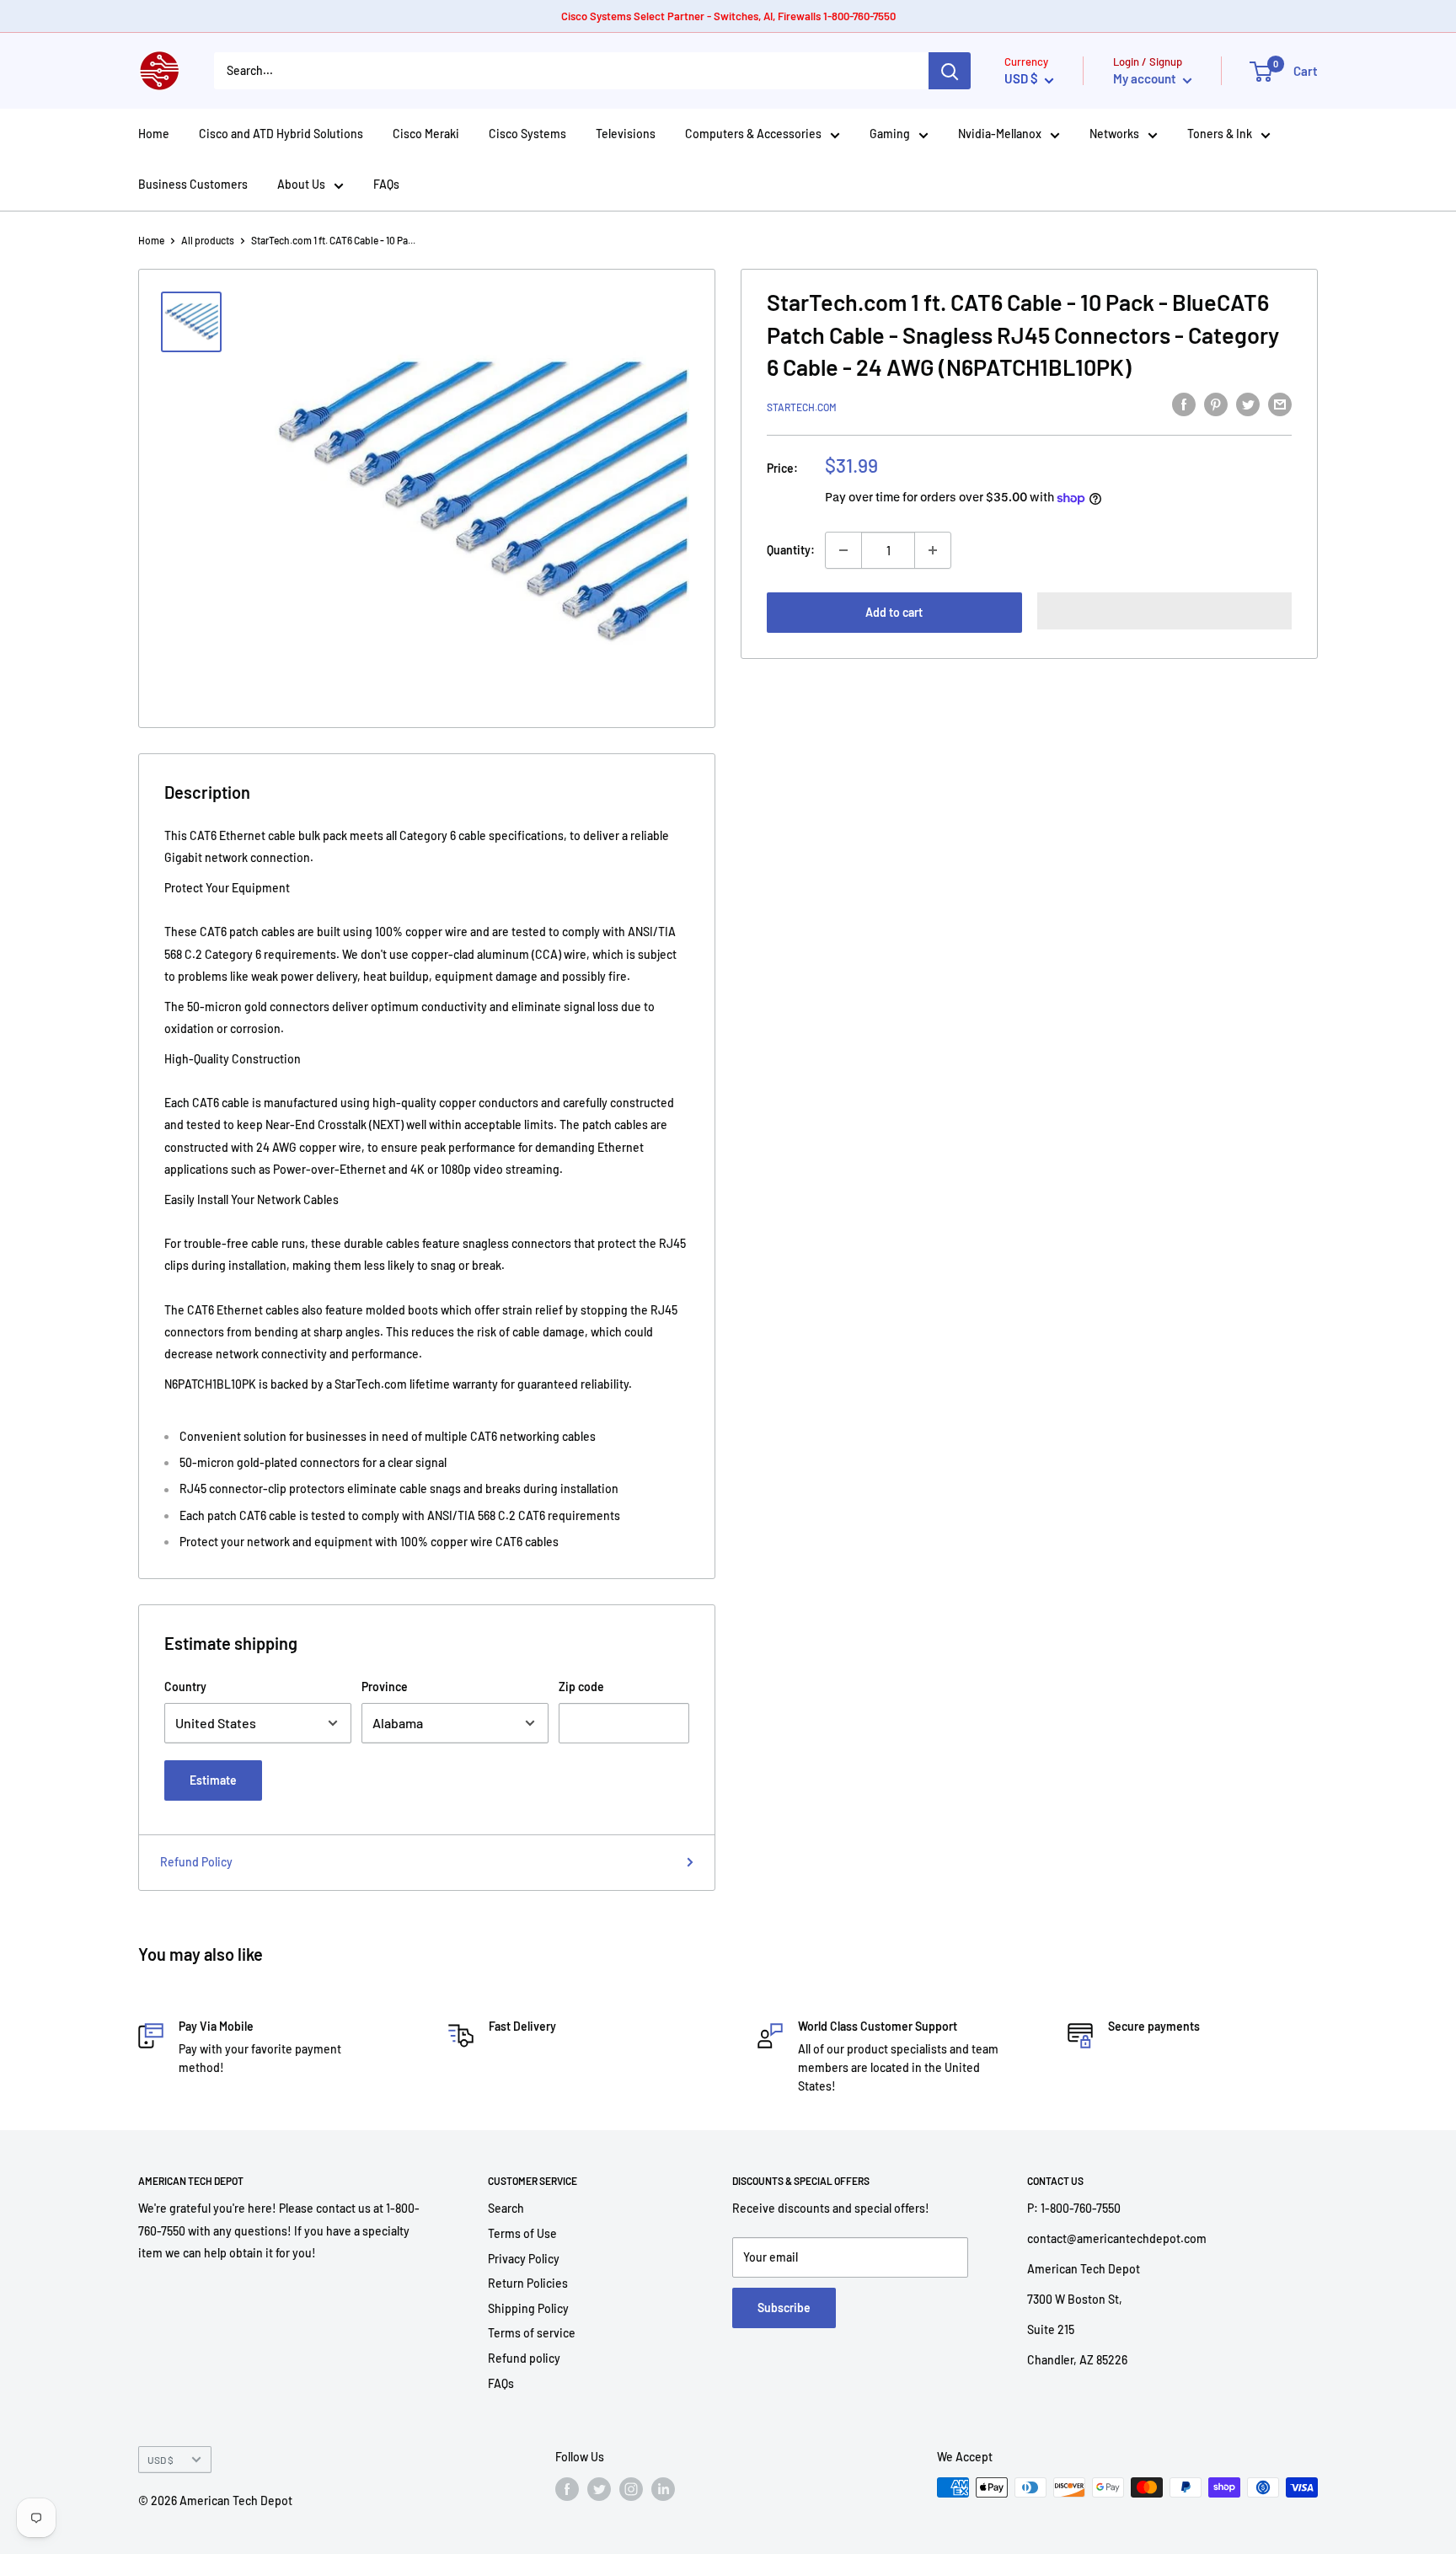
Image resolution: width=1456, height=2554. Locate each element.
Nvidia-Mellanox (1000, 134)
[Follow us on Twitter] (599, 2489)
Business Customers (193, 184)
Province (385, 1687)
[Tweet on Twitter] (1248, 404)
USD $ (161, 2460)
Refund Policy (196, 1862)
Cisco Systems (527, 134)
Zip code (581, 1687)
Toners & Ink (1220, 134)
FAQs (386, 184)
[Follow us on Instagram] (631, 2489)
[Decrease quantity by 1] (843, 550)
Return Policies (528, 2283)
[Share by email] (1280, 404)
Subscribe (784, 2308)
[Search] (950, 71)
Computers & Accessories (753, 134)
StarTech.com (802, 407)
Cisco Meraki (426, 134)
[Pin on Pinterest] (1216, 404)
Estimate (213, 1780)
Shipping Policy (528, 2308)
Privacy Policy (524, 2259)
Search (506, 2208)
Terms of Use (522, 2233)
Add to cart (894, 612)
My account (1146, 78)
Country (185, 1687)
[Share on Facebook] (1184, 404)
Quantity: (791, 550)
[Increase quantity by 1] (933, 550)
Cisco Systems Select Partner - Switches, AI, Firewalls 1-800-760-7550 (728, 16)
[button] (1165, 611)
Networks (1114, 134)
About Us (301, 184)
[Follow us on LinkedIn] (663, 2489)
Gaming (890, 134)
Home (154, 134)
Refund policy (524, 2358)
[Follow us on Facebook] (567, 2489)
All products (208, 240)
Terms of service (532, 2333)
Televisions (626, 134)
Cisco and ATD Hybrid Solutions (281, 134)
